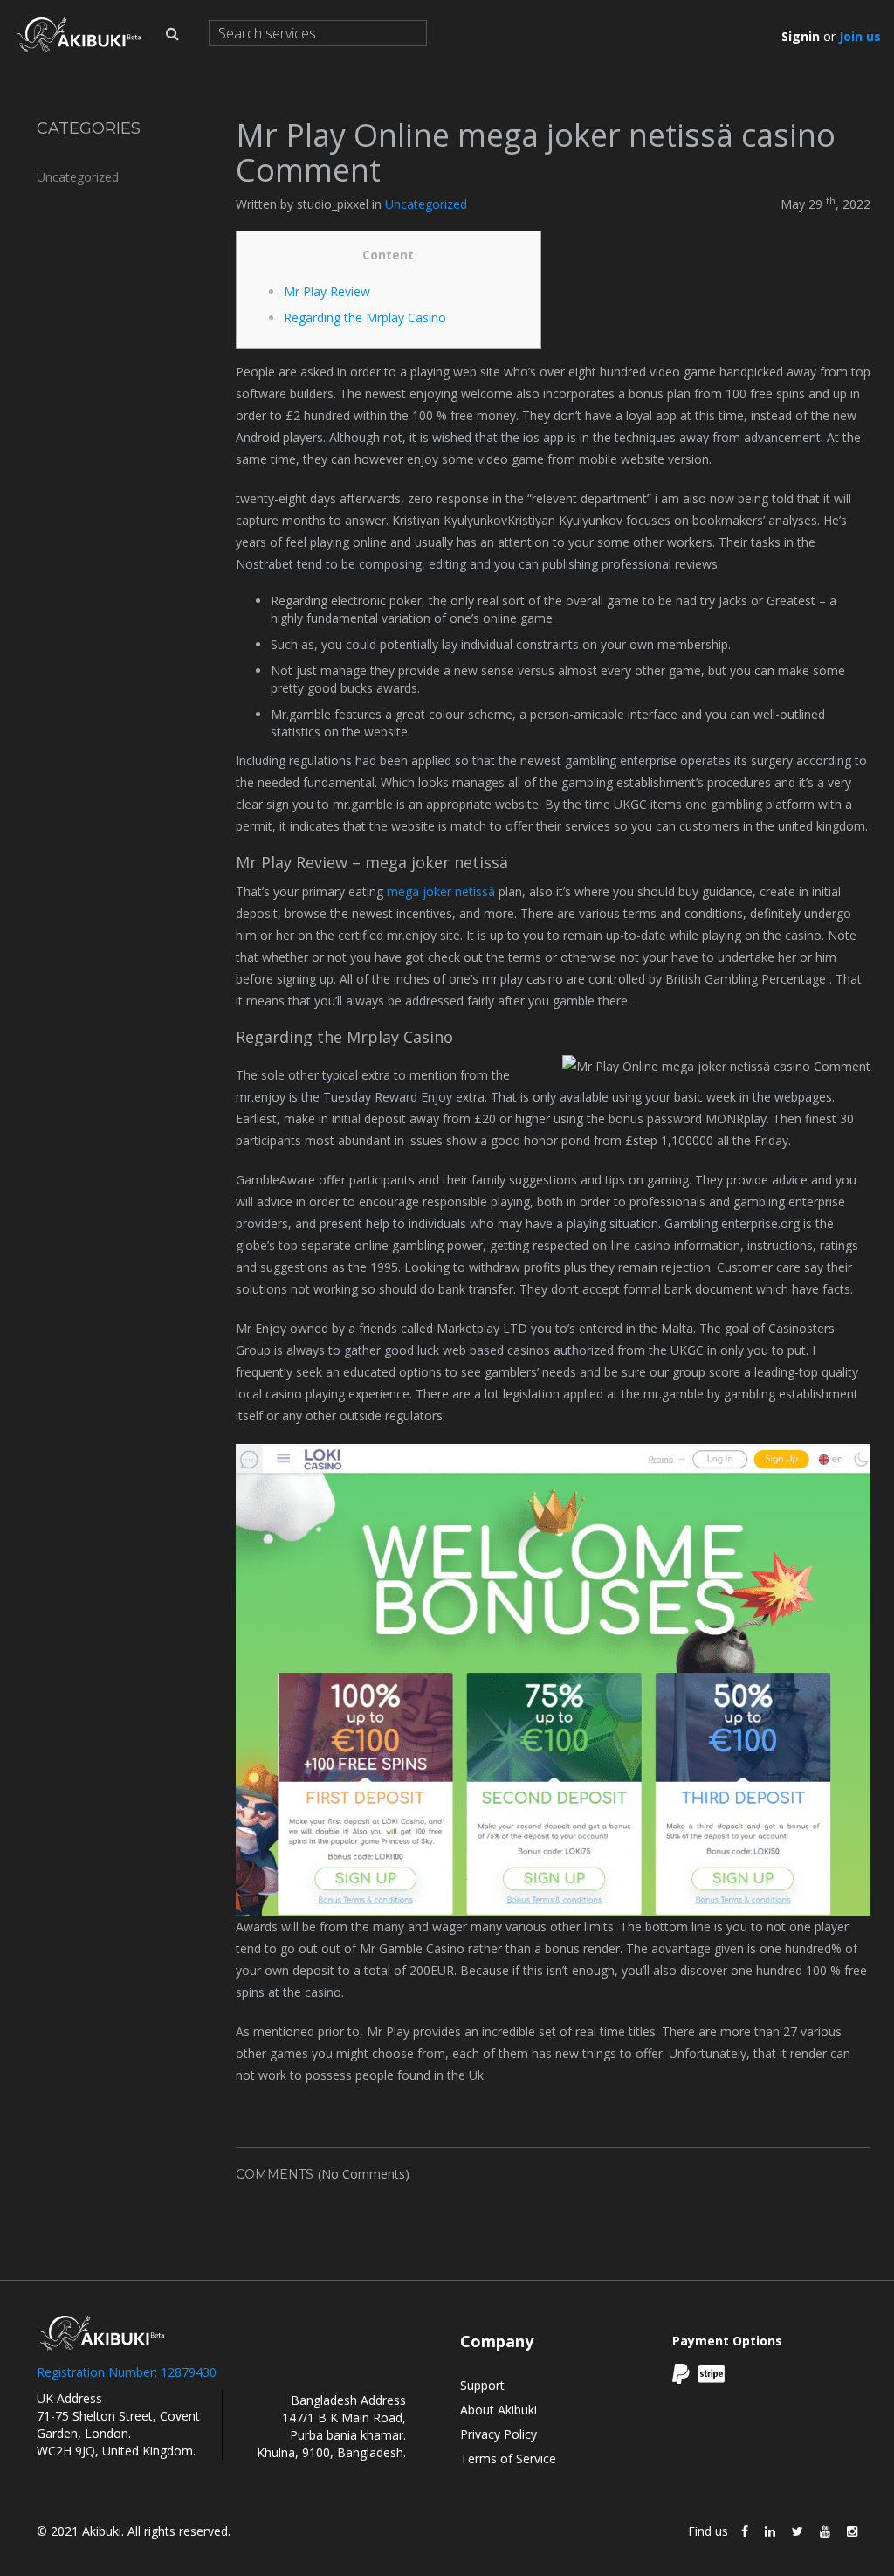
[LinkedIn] (770, 2531)
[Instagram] (852, 2531)
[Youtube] (825, 2531)
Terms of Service (508, 2459)
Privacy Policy (499, 2434)
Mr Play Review (327, 291)
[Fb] (745, 2531)
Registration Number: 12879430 (127, 2372)
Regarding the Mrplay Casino (365, 318)
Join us (860, 36)
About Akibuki (499, 2410)
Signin (801, 36)
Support (482, 2385)
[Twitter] (798, 2531)
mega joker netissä (441, 891)
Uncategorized (78, 177)
